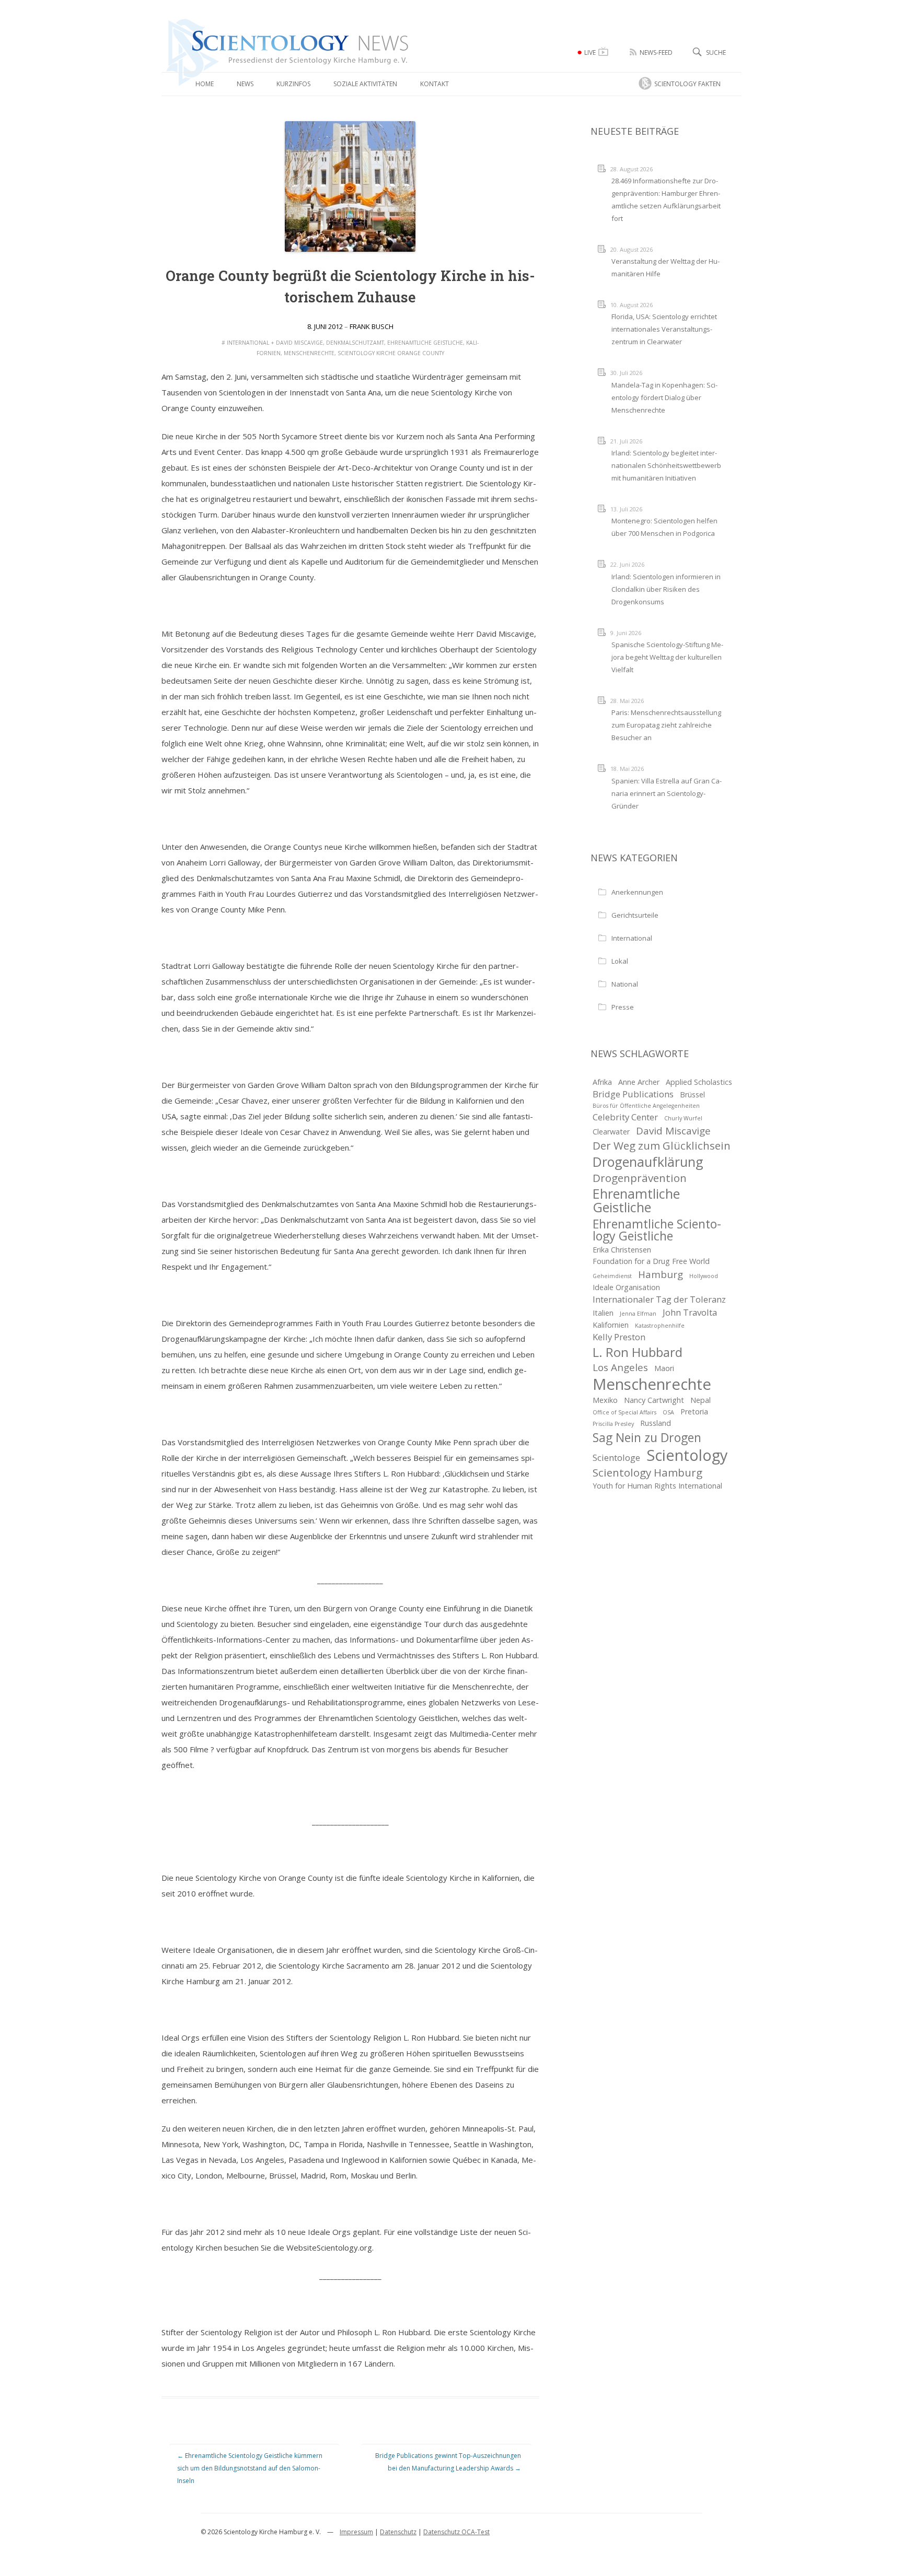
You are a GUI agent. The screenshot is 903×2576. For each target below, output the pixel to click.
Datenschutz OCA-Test (456, 2532)
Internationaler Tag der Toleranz (659, 1299)
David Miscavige (299, 343)
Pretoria (694, 1412)
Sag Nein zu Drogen (647, 1438)
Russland (656, 1423)
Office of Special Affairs (624, 1412)
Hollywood (704, 1276)
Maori (664, 1368)
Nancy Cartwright (654, 1400)
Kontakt (435, 84)
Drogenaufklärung (648, 1162)
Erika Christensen (622, 1250)
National (625, 984)
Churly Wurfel (683, 1118)
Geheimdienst (612, 1276)
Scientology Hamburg (647, 1472)
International (248, 343)
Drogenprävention (640, 1178)
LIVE (590, 52)
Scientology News (224, 23)
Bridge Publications (633, 1094)
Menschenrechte (309, 353)
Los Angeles (620, 1367)
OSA (668, 1412)
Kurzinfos (293, 84)
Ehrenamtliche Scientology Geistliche (657, 1230)
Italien (603, 1313)
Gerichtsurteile (635, 915)
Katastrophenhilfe (660, 1326)
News (245, 84)
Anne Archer (639, 1082)
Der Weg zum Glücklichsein (662, 1145)
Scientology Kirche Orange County (391, 353)
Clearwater (611, 1132)
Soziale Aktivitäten (365, 84)
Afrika (602, 1082)
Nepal (701, 1400)
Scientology (687, 1455)
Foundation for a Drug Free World (651, 1261)
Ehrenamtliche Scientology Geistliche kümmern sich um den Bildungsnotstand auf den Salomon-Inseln (250, 2468)
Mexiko (605, 1400)
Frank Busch (372, 326)
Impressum (356, 2532)
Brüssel (692, 1094)
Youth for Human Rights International (657, 1486)
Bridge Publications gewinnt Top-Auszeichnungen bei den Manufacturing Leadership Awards (448, 2462)
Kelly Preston (619, 1337)
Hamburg (661, 1274)
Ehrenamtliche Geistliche (425, 343)
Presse (623, 1007)
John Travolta (690, 1312)
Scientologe (616, 1457)
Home (205, 84)
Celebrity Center (625, 1117)
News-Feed (656, 52)
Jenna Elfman (638, 1314)
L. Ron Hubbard (638, 1352)
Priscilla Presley (613, 1424)
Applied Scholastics (699, 1082)
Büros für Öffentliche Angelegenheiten (646, 1106)
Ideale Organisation (626, 1287)
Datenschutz (398, 2532)
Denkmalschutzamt (355, 343)
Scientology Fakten (687, 84)
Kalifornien (611, 1325)
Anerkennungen (637, 892)
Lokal (620, 961)
